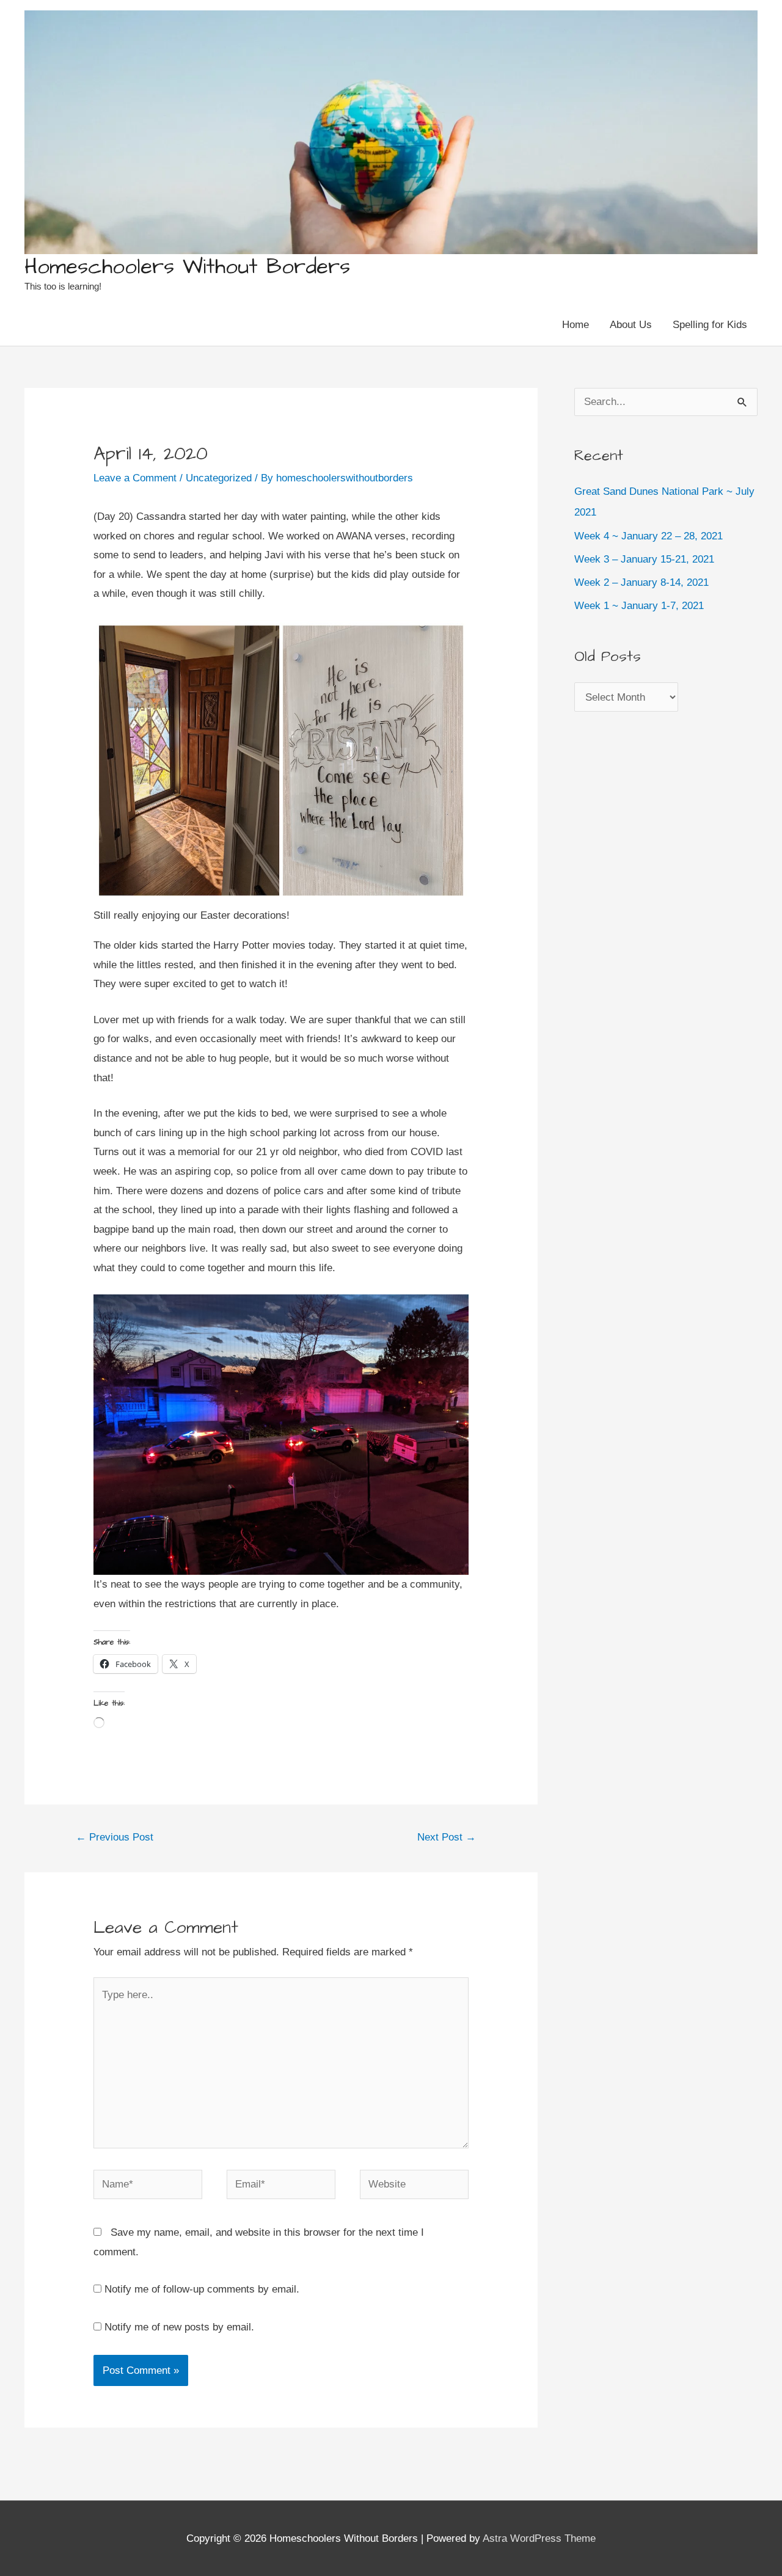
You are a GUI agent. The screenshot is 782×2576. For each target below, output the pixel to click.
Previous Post (115, 1837)
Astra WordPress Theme (539, 2538)
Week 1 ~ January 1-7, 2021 (639, 606)
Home (576, 325)
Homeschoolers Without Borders (187, 267)
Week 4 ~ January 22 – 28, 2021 (649, 536)
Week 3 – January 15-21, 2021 (644, 559)
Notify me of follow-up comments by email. (202, 2289)
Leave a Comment (135, 478)
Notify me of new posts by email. (179, 2327)
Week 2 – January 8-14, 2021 (641, 582)
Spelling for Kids (710, 325)
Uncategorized (219, 478)
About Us (631, 325)
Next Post (447, 1837)
